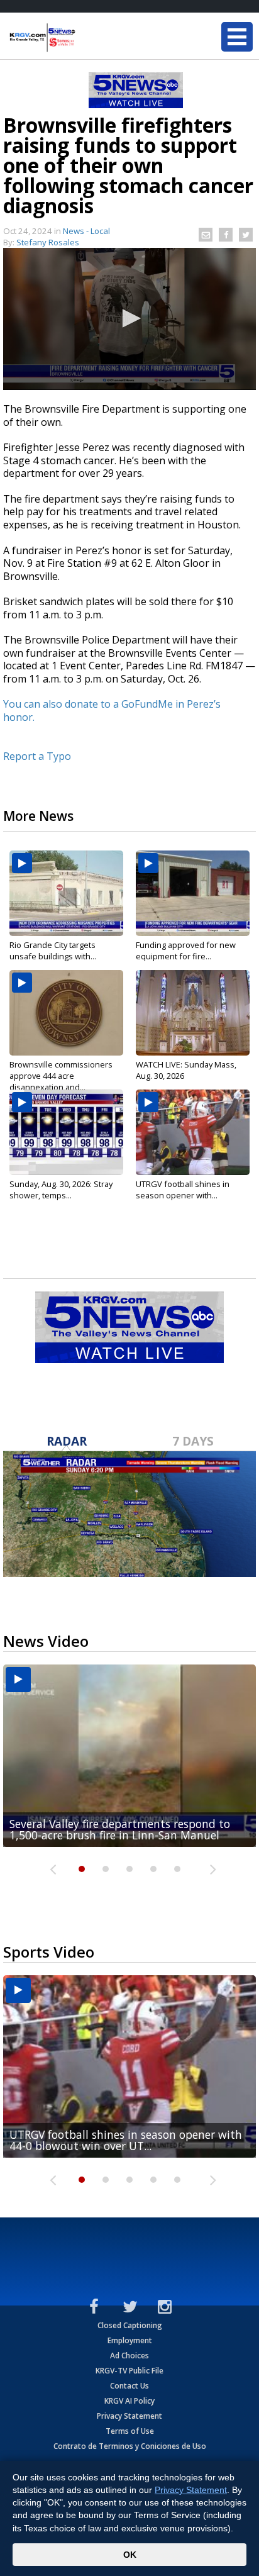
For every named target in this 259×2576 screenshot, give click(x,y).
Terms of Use (130, 2431)
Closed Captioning (130, 2325)
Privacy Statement (129, 2416)
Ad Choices (129, 2356)
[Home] (85, 38)
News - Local (86, 231)
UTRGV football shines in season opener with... (183, 1190)
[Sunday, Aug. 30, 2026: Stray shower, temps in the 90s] (66, 1132)
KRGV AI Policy (129, 2401)
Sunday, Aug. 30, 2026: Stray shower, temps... (61, 1190)
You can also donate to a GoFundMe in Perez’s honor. (112, 711)
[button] (129, 318)
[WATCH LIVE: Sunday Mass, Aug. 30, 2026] (193, 1013)
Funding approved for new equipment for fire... (186, 951)
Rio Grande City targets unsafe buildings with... (53, 951)
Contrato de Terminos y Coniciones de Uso (130, 2446)
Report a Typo (37, 756)
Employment (130, 2340)
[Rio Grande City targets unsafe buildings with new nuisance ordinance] (66, 893)
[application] (129, 319)
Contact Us (129, 2386)
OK (130, 2555)
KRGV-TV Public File (129, 2371)
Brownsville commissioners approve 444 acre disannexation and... (61, 1076)
